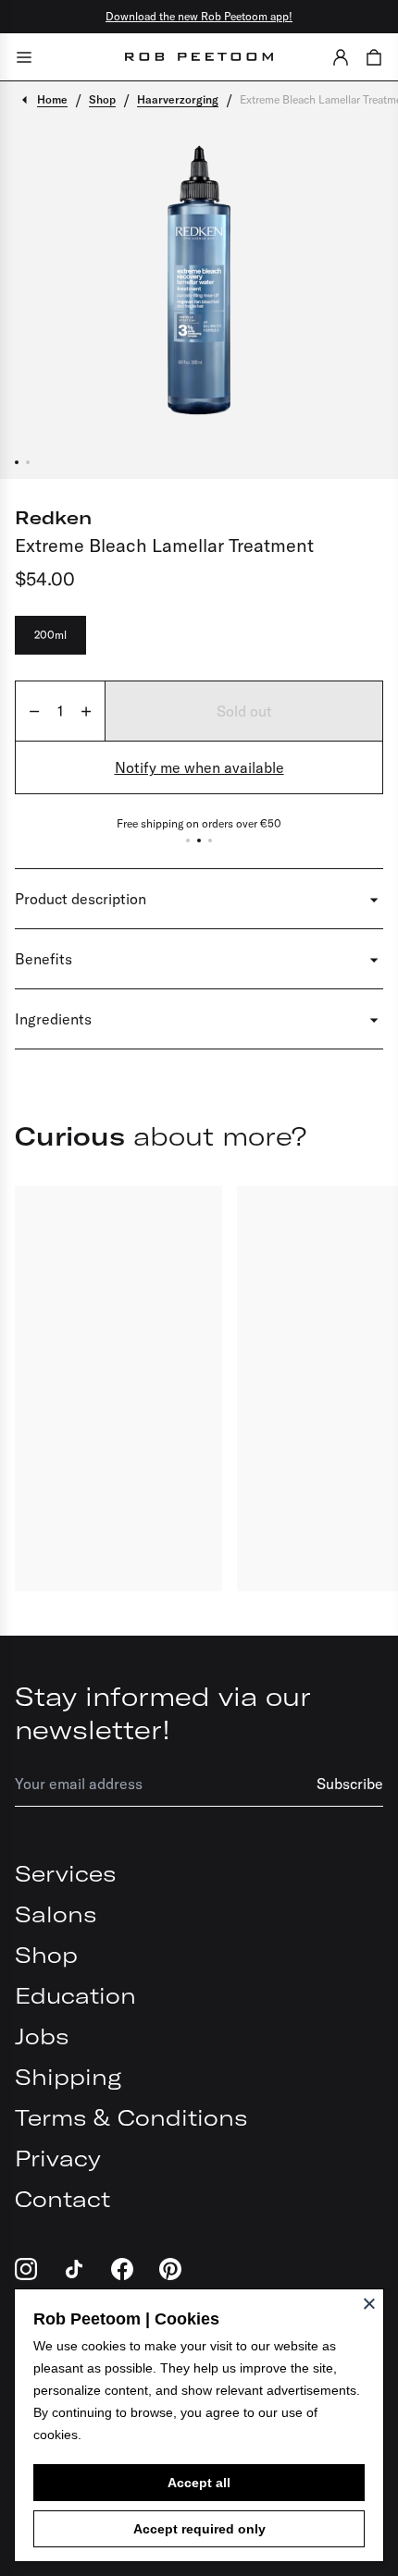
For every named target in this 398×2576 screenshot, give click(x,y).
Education (75, 1995)
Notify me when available (199, 767)
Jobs (42, 2036)
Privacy (58, 2158)
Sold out (244, 711)
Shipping (68, 2077)
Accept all (199, 2483)
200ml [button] (50, 635)
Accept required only (199, 2529)
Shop (46, 1955)
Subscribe (350, 1784)
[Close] (369, 2303)
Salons (56, 1914)
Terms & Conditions (131, 2117)
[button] (341, 57)
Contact (62, 2199)
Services (65, 1873)
